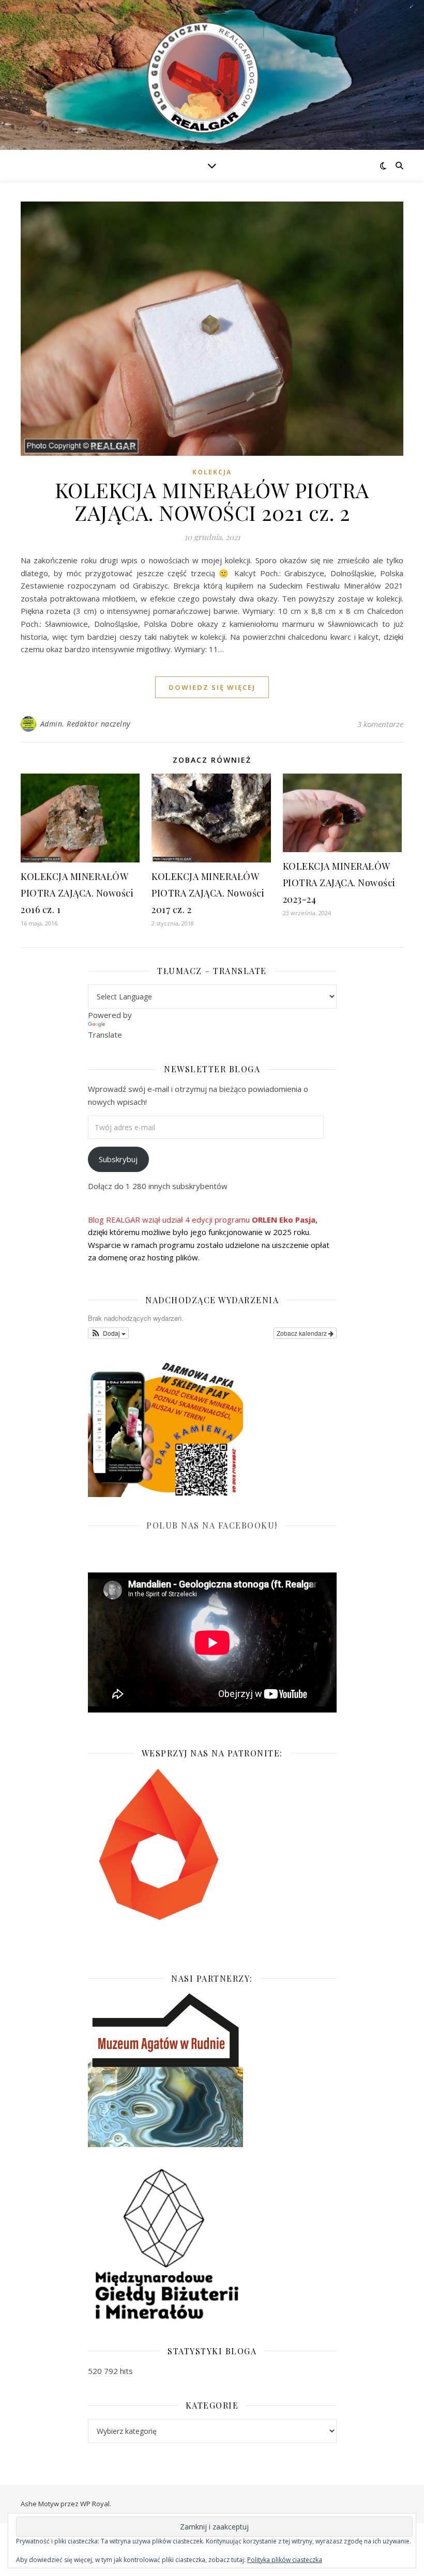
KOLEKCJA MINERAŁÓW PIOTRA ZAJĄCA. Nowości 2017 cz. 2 (208, 893)
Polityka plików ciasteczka (285, 2560)
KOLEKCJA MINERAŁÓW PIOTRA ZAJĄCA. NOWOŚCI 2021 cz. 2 (212, 501)
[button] (109, 1333)
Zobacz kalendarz (302, 1333)
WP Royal (95, 2504)
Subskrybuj (118, 1159)
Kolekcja (212, 472)
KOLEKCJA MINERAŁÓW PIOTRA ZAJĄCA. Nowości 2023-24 (339, 883)
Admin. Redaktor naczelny (85, 724)
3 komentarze (380, 724)
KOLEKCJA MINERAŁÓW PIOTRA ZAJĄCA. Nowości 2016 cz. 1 (77, 893)
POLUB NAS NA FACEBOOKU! (212, 1525)
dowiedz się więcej (212, 687)
